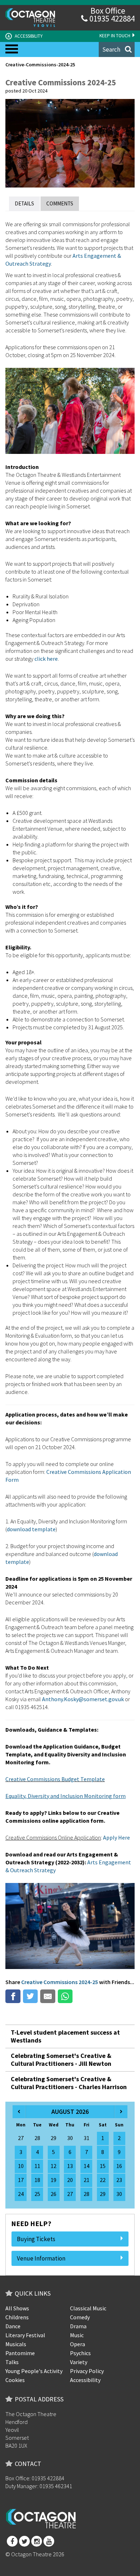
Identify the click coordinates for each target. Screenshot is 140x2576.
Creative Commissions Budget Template (55, 1779)
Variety (79, 2362)
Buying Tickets (36, 2239)
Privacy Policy (87, 2371)
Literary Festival (25, 2335)
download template (31, 1529)
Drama (78, 2326)
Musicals (16, 2344)
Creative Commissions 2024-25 (60, 1982)
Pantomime (20, 2353)
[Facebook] (12, 2541)
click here (46, 659)
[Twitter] (24, 2541)
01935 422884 (111, 18)
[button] (117, 49)
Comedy (80, 2317)
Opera (78, 2344)
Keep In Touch (115, 36)
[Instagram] (37, 2541)
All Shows (17, 2308)
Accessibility (25, 36)
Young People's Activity (34, 2371)
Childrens (17, 2317)
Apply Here (116, 1837)
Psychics (80, 2353)
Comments (60, 203)
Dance (13, 2326)
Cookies (15, 2380)
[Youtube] (49, 2541)
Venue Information (41, 2258)
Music (77, 2335)
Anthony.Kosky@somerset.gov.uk (83, 1699)
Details (24, 203)
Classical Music (88, 2308)
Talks (12, 2362)
